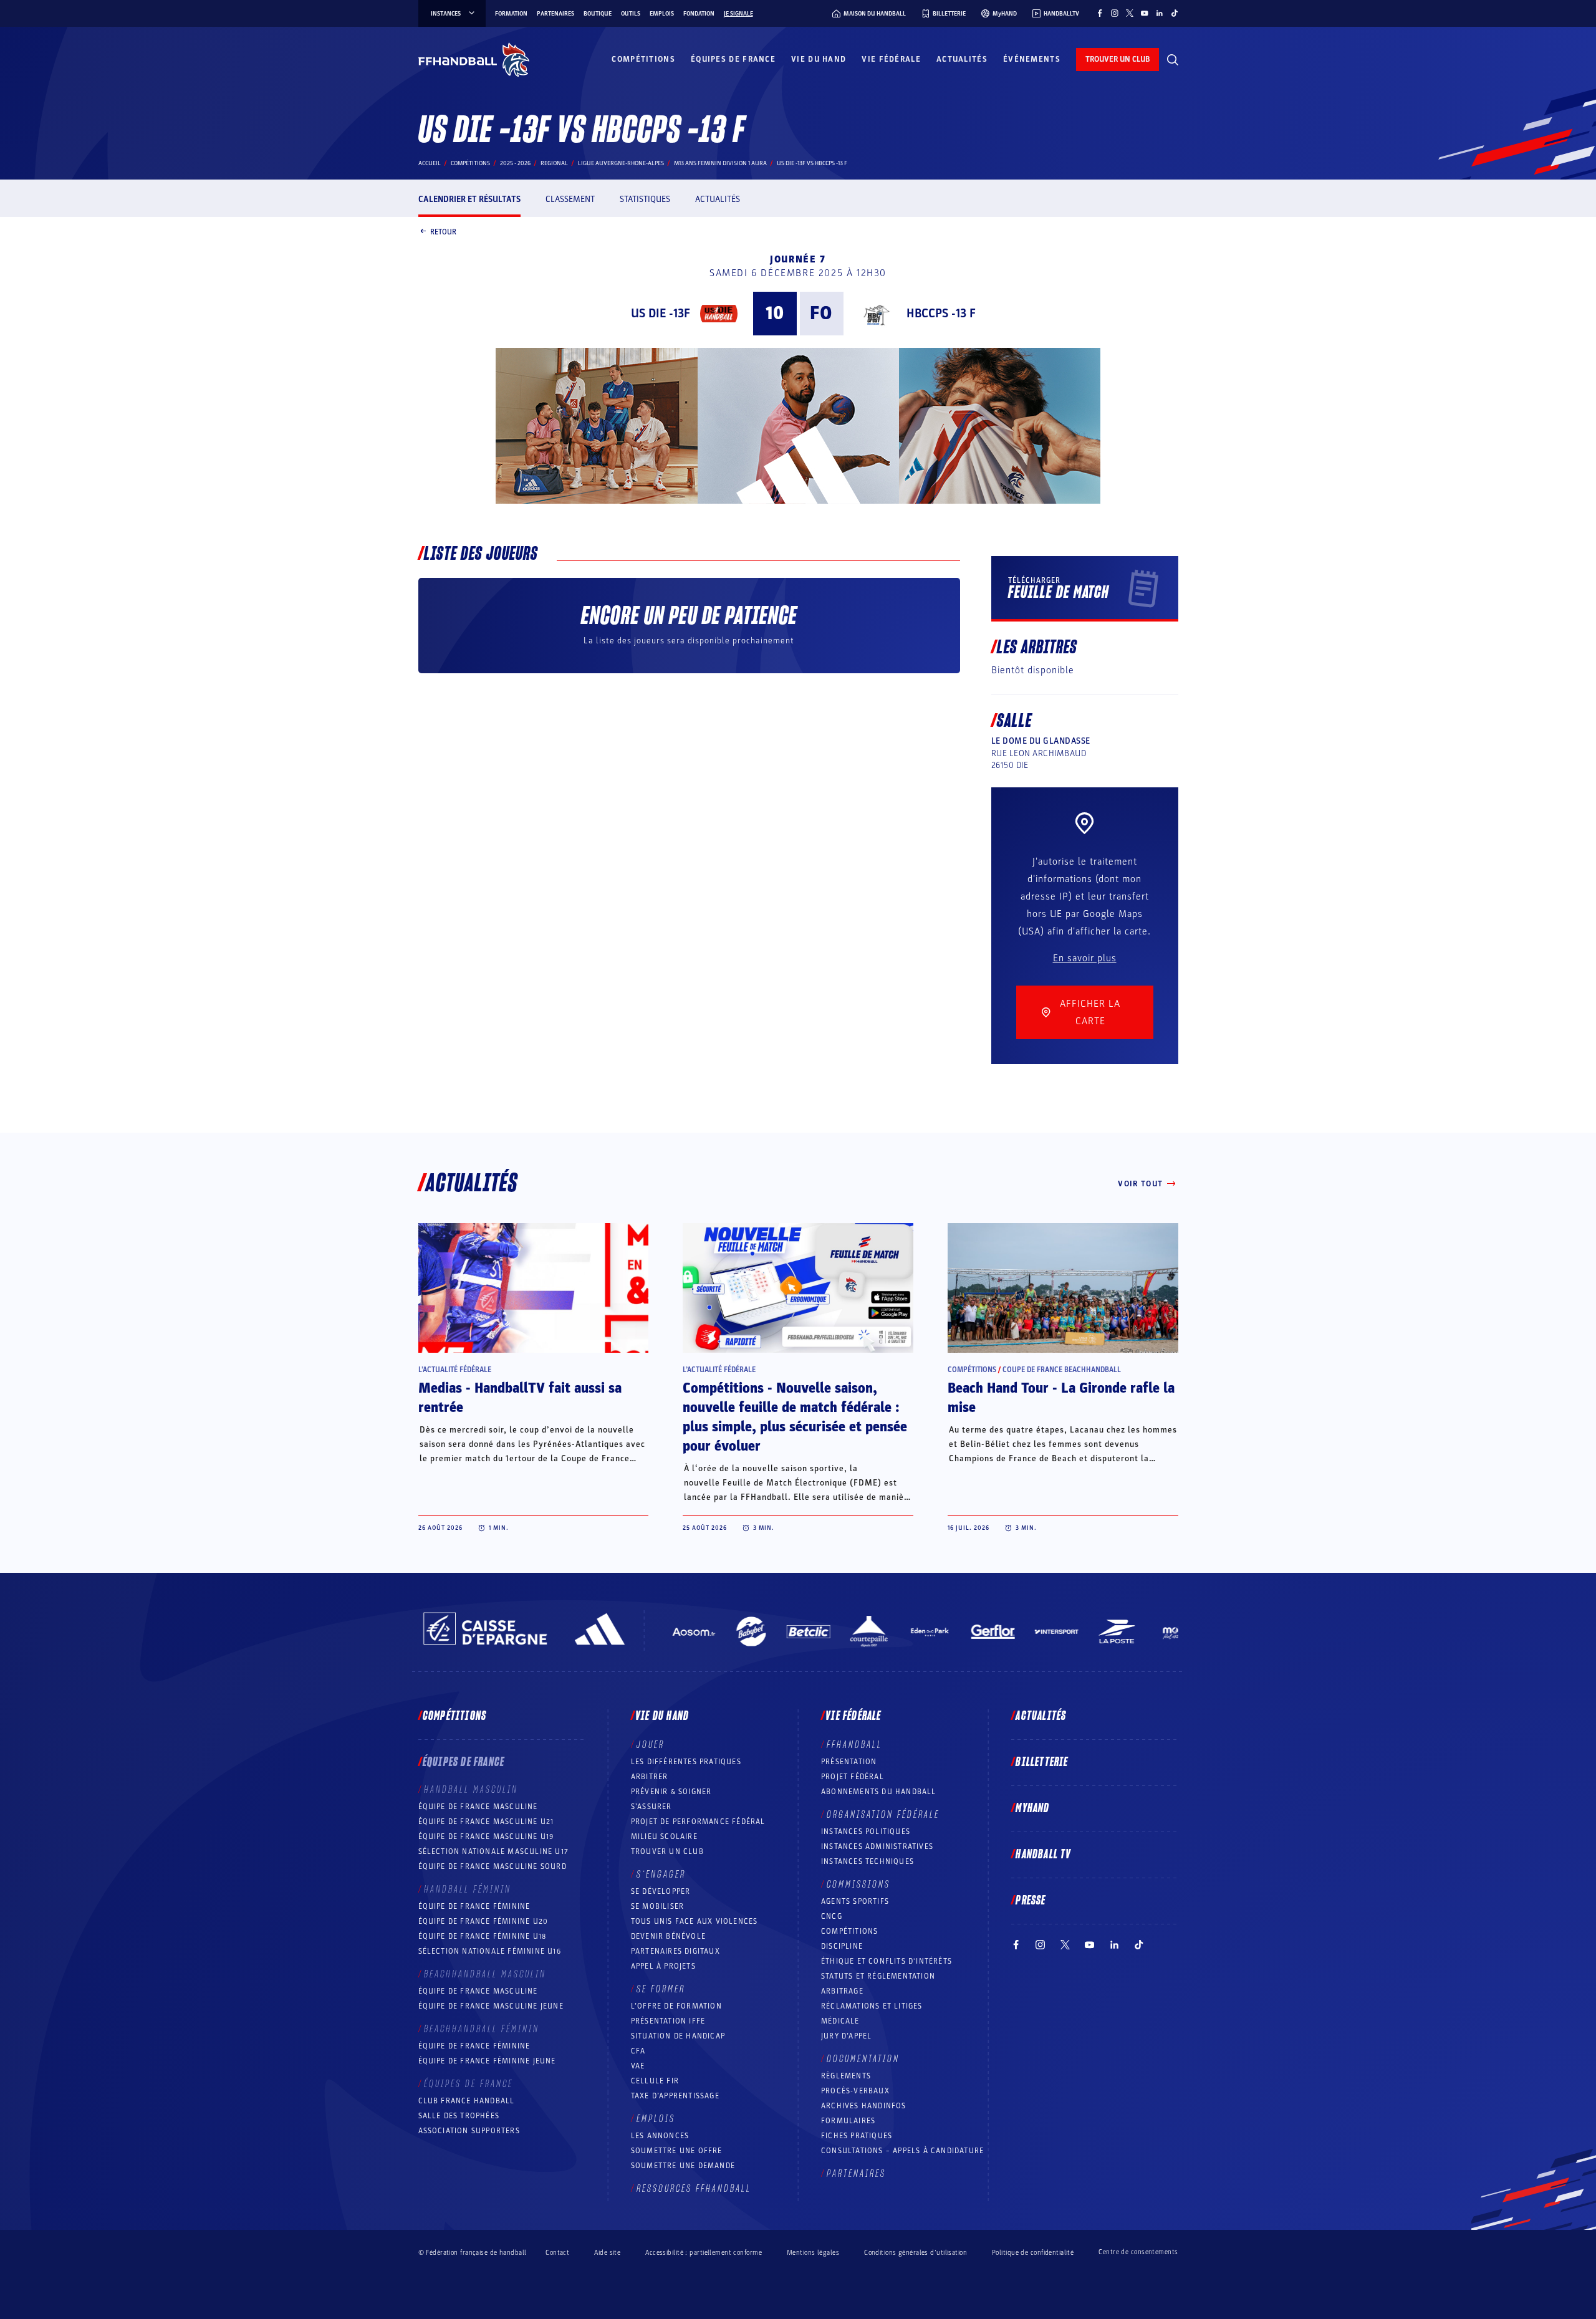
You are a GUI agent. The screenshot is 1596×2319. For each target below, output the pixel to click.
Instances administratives (877, 1846)
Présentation (849, 1762)
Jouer (651, 1745)
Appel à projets (663, 1966)
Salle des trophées (459, 2116)
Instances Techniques (868, 1861)
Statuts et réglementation (878, 1976)
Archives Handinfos (864, 2106)
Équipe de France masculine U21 (486, 1822)
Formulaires (848, 2121)
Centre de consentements (1138, 2252)
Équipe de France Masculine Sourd (493, 1866)
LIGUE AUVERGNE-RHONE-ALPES (621, 163)
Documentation (863, 2059)
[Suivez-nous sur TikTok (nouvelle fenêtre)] (1175, 13)
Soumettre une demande (683, 2166)
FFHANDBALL (854, 1745)
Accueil (430, 163)
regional (554, 163)
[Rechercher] (1173, 60)
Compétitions (643, 59)
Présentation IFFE (668, 2021)
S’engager (661, 1875)
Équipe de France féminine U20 (483, 1921)
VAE (638, 2066)
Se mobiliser (657, 1906)
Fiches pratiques (857, 2136)
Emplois (662, 14)
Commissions (858, 1884)
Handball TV (1043, 1855)
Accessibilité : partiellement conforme (704, 2253)
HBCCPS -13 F (941, 314)
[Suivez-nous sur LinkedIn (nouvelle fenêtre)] (1160, 13)
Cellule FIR (655, 2081)
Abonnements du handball (879, 1792)
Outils (631, 14)
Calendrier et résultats (469, 199)
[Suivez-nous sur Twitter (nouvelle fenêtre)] (1130, 13)
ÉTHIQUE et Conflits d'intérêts (887, 1961)
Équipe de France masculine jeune (491, 2006)
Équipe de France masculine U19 (486, 1836)
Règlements (846, 2076)
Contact (557, 2253)
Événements (1032, 59)
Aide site (607, 2253)
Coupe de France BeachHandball (1062, 1370)
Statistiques (645, 199)
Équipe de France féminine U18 (483, 1936)
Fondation (699, 14)
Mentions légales (813, 2253)
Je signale (738, 14)
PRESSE (1031, 1901)
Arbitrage (842, 1991)
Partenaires (555, 14)
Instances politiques (866, 1832)
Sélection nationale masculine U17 (494, 1851)
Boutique (598, 14)
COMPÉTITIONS (849, 1931)
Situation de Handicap (678, 2036)
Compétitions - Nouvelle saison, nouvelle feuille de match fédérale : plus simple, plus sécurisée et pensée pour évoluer (795, 1417)
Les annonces (660, 2136)
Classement (570, 199)
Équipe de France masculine (478, 1807)
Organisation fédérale (883, 1815)
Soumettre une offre (677, 2151)
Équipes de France (733, 59)
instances (446, 14)
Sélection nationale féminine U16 (490, 1951)
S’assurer (651, 1807)
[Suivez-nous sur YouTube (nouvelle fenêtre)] (1145, 13)
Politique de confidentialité (1033, 2253)
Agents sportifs (855, 1901)
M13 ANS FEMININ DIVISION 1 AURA (720, 163)
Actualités (962, 59)
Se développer (661, 1891)
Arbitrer (650, 1777)
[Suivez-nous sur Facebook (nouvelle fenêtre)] (1100, 13)
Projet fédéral (853, 1777)
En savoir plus (1085, 958)
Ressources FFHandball (694, 2189)
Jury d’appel (846, 2036)
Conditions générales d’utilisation (916, 2253)
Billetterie (1042, 1762)
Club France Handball (467, 2101)
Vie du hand (819, 59)
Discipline (842, 1946)
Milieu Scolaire (664, 1836)
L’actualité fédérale (455, 1370)
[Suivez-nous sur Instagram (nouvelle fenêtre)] (1115, 13)
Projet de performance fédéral (698, 1822)
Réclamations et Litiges (872, 2006)
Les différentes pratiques (686, 1762)
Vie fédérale (891, 59)
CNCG (832, 1916)
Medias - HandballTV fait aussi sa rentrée (520, 1398)
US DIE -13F (661, 314)
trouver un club (1118, 59)
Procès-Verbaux (855, 2091)
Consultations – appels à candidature (902, 2151)
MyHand (1032, 1808)
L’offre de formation (676, 2006)
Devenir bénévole (668, 1936)
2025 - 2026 (515, 163)
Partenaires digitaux (675, 1951)
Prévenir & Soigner (671, 1792)
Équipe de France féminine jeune (487, 2061)
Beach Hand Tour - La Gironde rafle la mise (1061, 1398)
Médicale (840, 2021)
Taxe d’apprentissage (675, 2096)
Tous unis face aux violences (695, 1921)
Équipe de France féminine (474, 1906)
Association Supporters (469, 2131)
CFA (638, 2051)
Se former (661, 1989)
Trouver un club (667, 1851)
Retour (443, 231)
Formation (511, 14)
